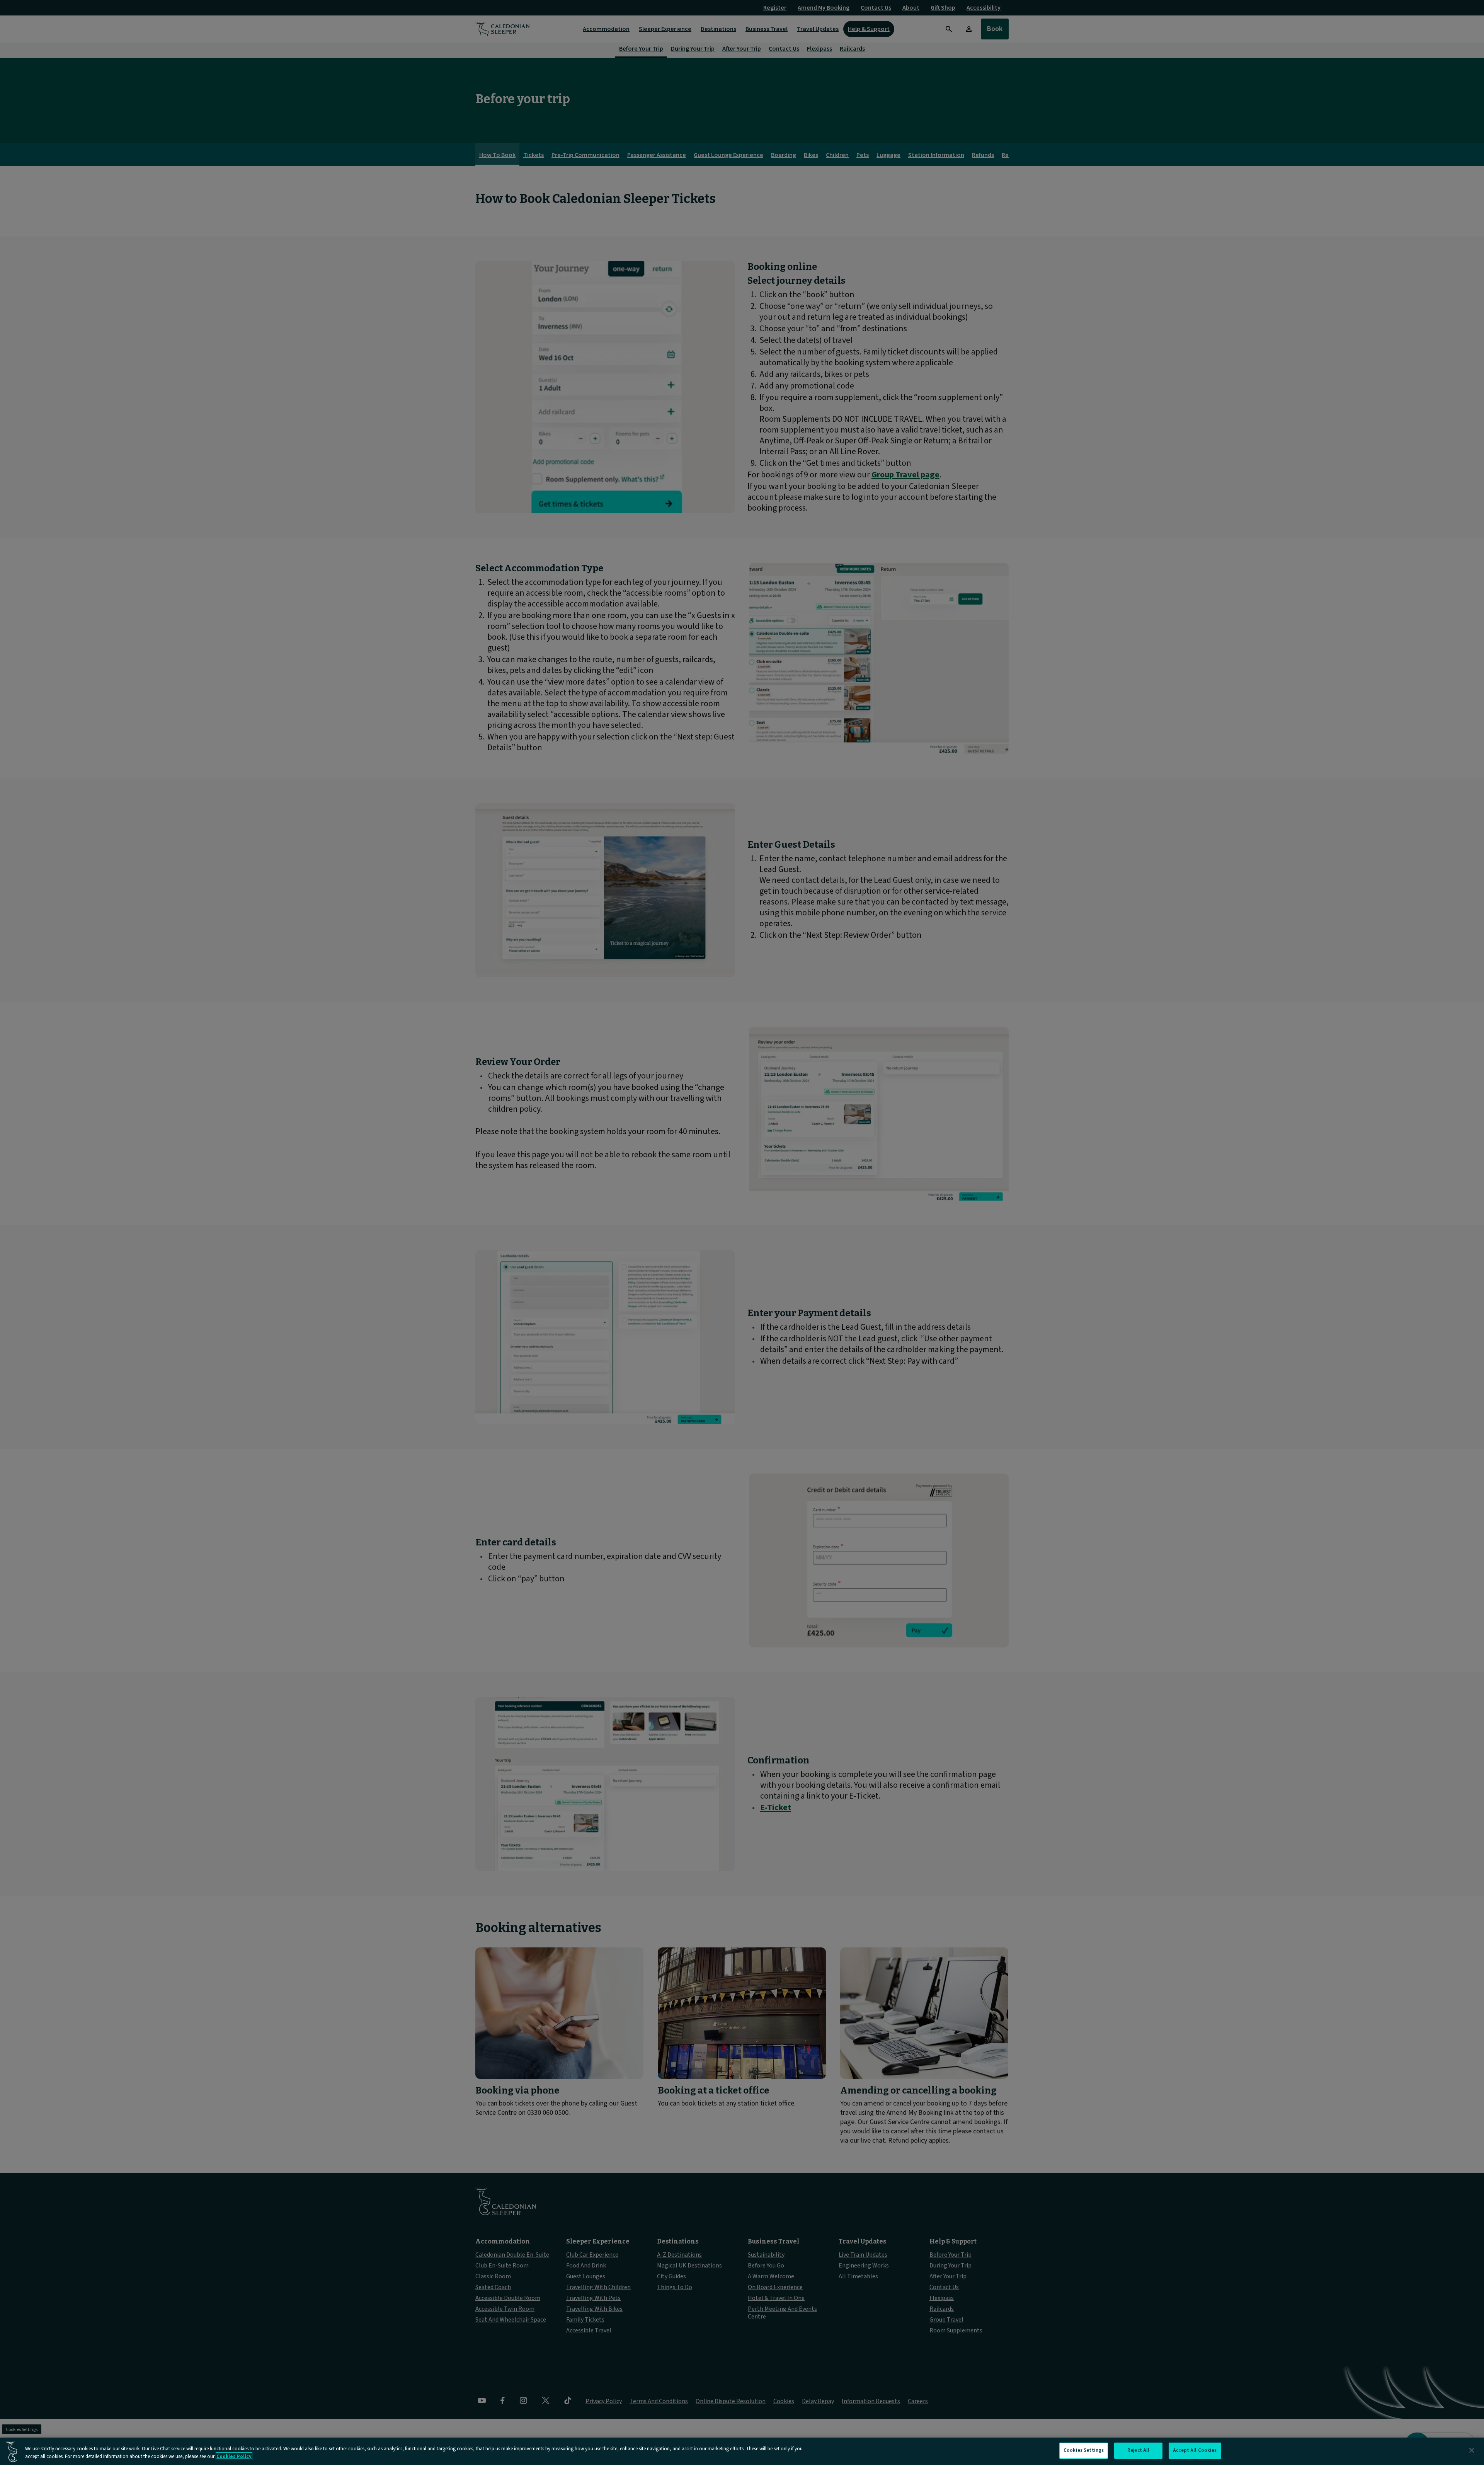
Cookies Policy (234, 2456)
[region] (742, 2451)
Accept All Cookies (1195, 2450)
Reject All (1138, 2450)
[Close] (1472, 2450)
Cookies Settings (1084, 2450)
